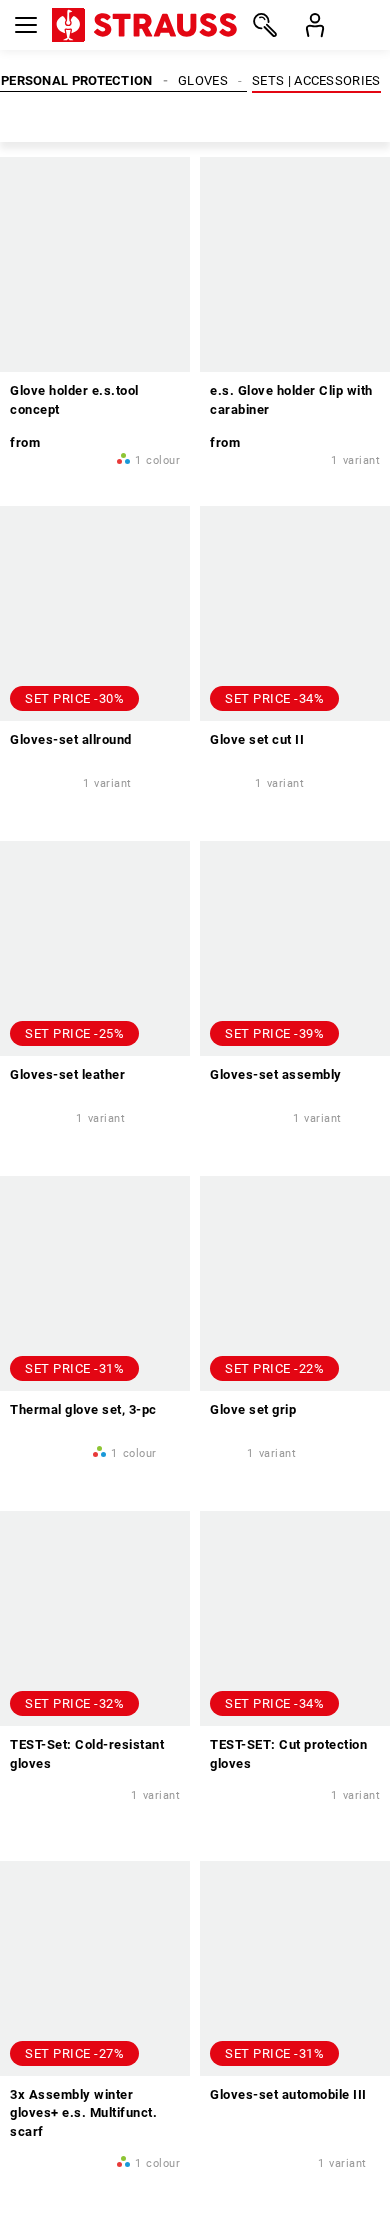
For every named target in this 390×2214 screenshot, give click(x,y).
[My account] (315, 25)
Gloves (203, 80)
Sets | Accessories (316, 80)
